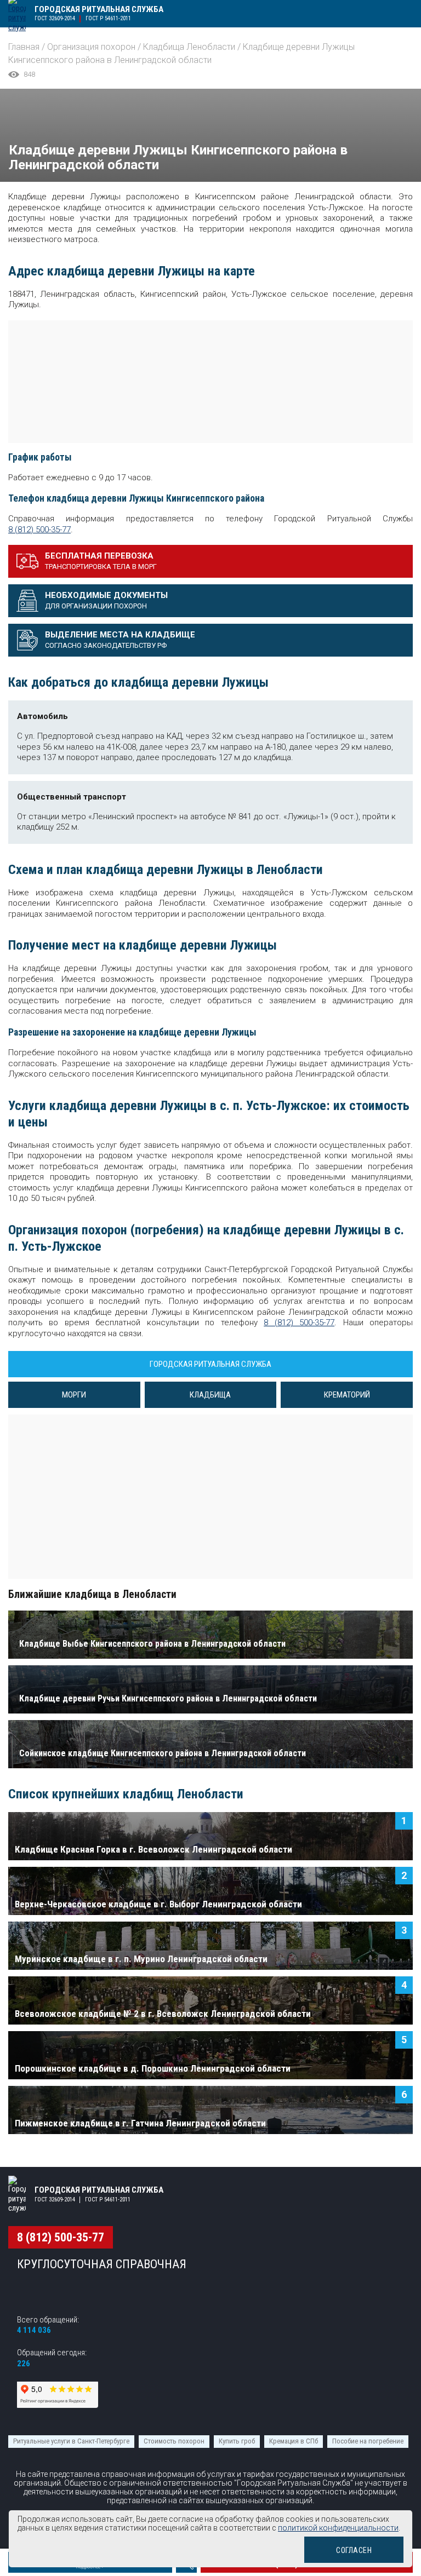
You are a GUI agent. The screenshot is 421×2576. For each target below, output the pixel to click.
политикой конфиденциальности (338, 2528)
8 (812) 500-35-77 (39, 530)
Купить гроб (237, 2441)
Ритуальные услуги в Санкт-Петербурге (71, 2441)
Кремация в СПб (294, 2441)
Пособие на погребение (368, 2441)
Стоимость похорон (174, 2441)
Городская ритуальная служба (99, 9)
